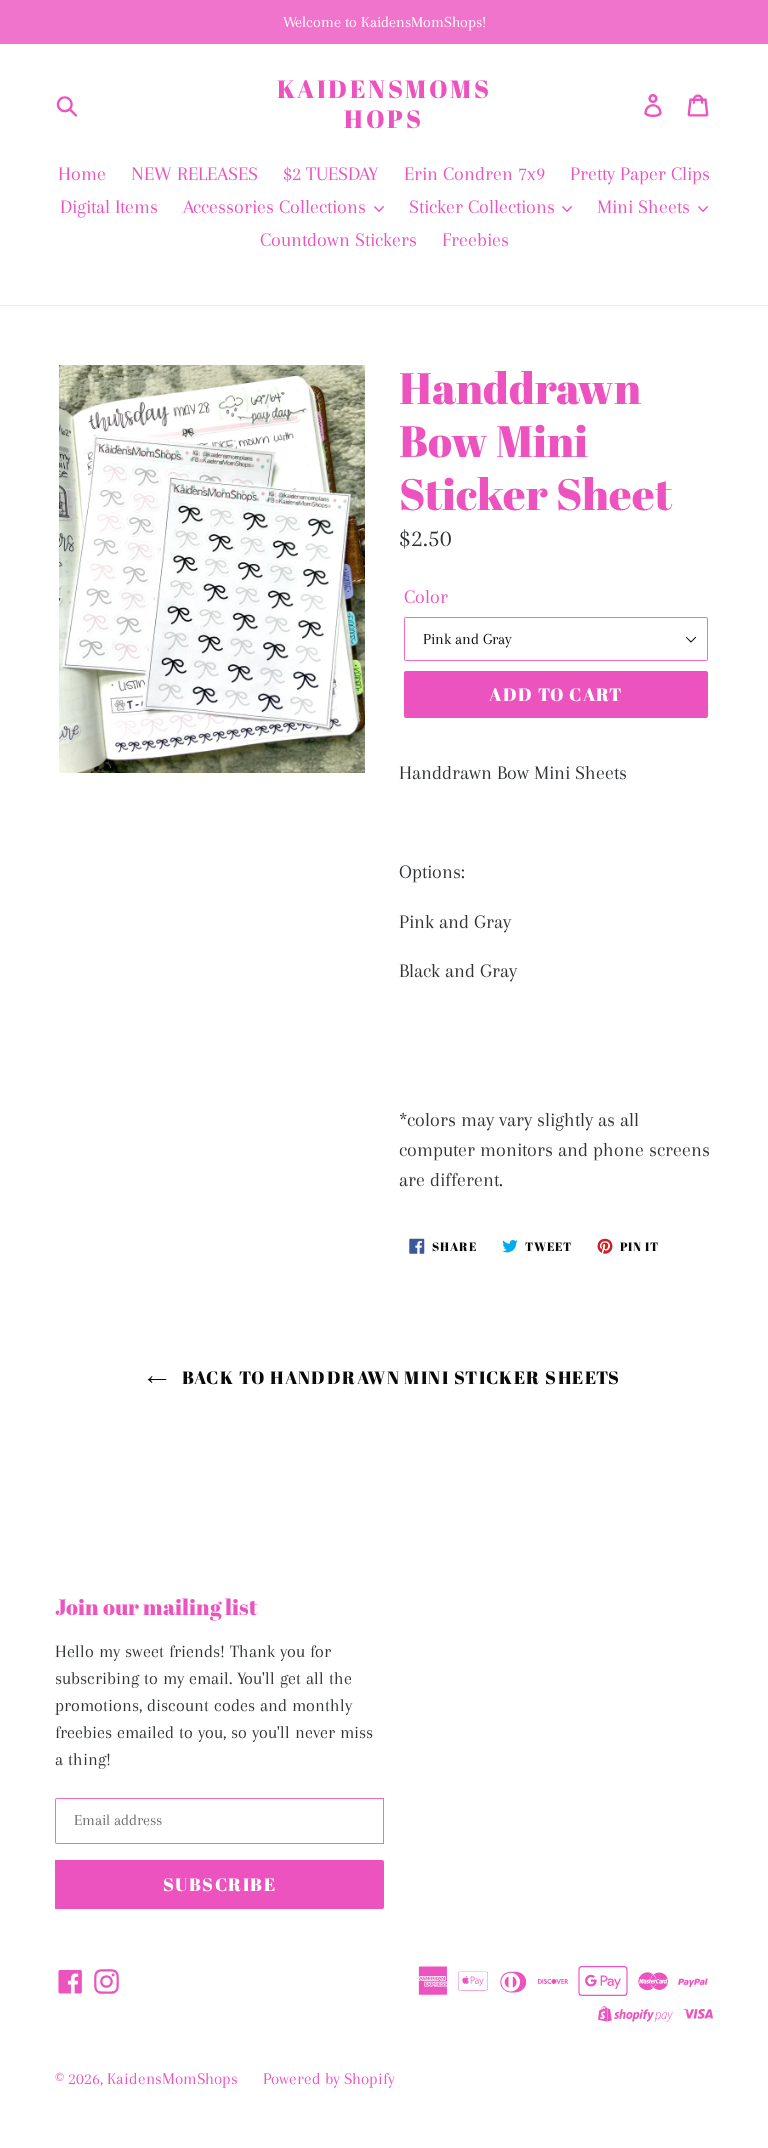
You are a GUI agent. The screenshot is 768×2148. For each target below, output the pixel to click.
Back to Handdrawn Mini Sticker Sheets (399, 1377)
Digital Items (109, 207)
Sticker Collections (484, 207)
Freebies (475, 240)
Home (82, 174)
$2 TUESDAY (331, 174)
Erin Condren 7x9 (474, 174)
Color (426, 597)
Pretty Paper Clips (640, 174)
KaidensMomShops (384, 104)
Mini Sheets (646, 207)
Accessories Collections (277, 207)
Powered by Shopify (329, 2078)
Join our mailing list (156, 1607)
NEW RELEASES (194, 174)
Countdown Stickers (338, 240)
